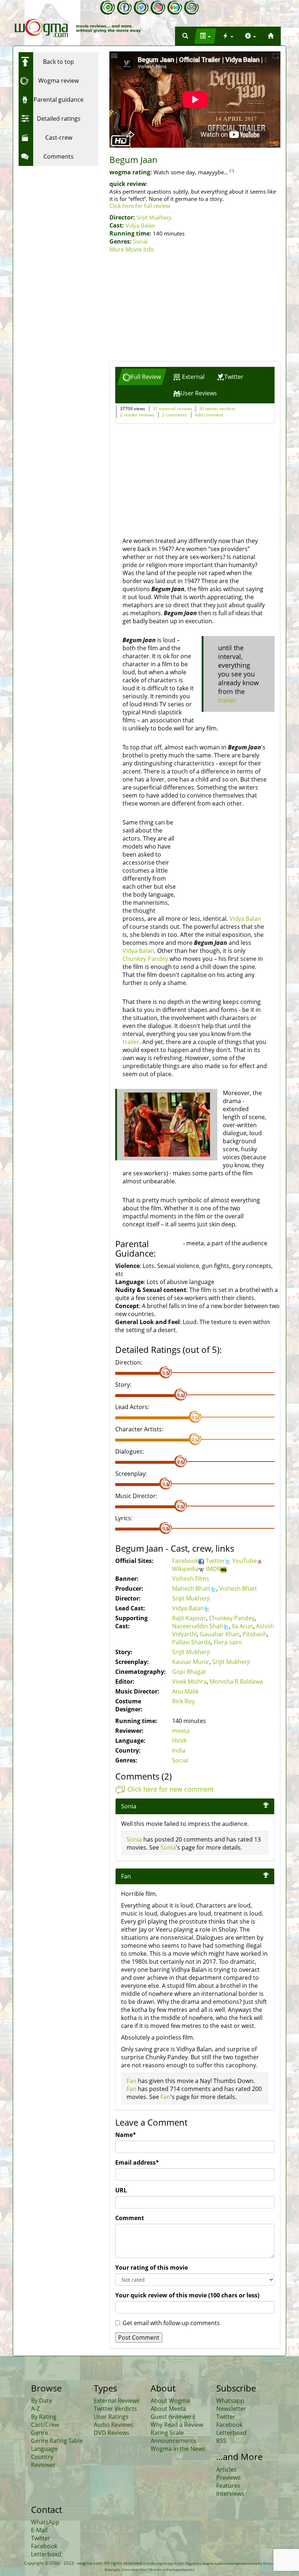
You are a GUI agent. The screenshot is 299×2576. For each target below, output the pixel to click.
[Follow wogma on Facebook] (124, 8)
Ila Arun (242, 1626)
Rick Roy (183, 1701)
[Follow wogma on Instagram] (158, 8)
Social (140, 241)
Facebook (185, 1561)
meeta (181, 1731)
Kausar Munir (191, 1662)
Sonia (129, 1806)
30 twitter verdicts (217, 409)
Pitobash (255, 1634)
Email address (137, 2162)
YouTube (244, 1561)
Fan (131, 2081)
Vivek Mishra (189, 1681)
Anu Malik (185, 1691)
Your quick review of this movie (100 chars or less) (187, 2295)
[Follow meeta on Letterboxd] (175, 8)
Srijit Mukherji (154, 217)
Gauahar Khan (220, 1634)
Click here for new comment (170, 1789)
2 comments (174, 415)
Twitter (215, 1561)
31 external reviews (173, 409)
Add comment (209, 415)
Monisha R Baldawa (236, 1681)
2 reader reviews (137, 415)
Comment (130, 2218)
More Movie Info (132, 249)
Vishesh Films (191, 1579)
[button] (185, 36)
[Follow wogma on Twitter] (141, 8)
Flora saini (228, 1642)
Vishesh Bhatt (238, 1588)
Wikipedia (185, 1569)
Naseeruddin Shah (198, 1626)
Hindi (179, 1741)
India (179, 1750)
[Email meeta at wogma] (191, 8)
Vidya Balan (140, 225)
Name (126, 2135)
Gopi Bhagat (189, 1672)
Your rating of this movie (152, 2267)
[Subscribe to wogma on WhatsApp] (108, 8)
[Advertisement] (195, 308)
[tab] (142, 377)
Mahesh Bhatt (191, 1588)
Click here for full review (140, 206)
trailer (227, 700)
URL (121, 2190)
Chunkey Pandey (145, 959)
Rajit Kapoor (189, 1618)
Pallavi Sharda (191, 1642)
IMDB (213, 1569)
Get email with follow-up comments (171, 2323)
